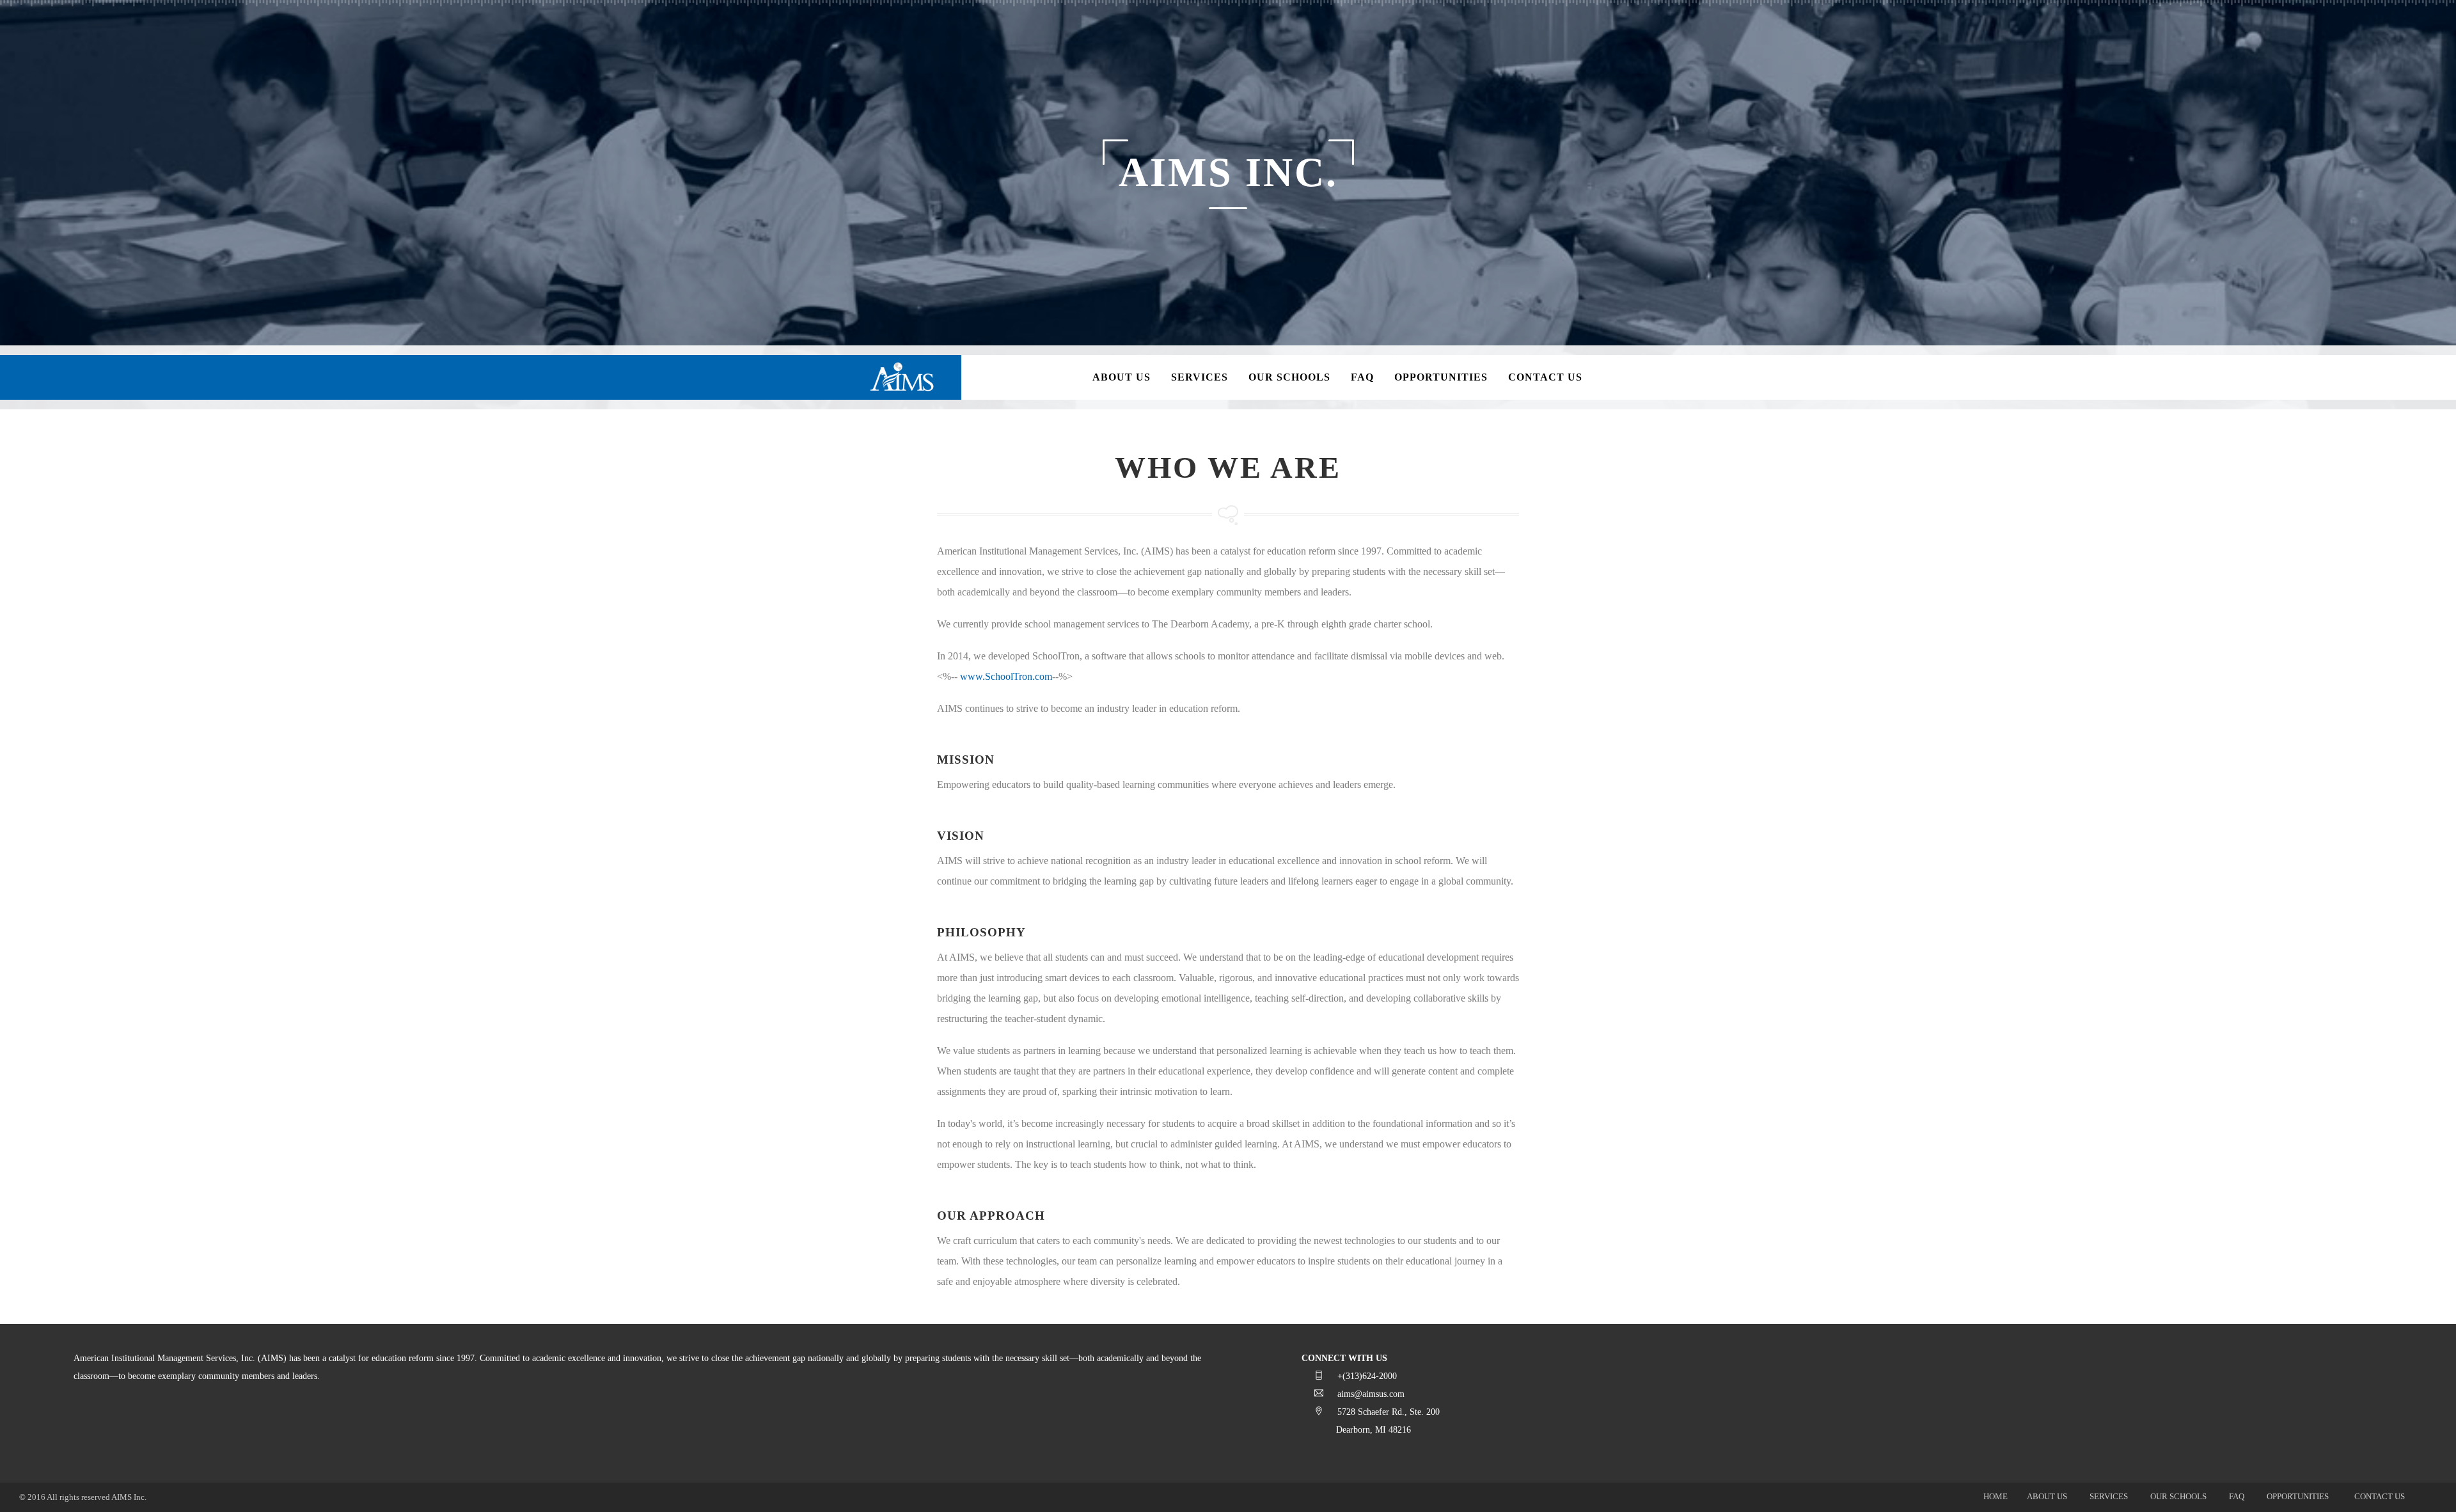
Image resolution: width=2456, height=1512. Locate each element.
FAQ (2237, 1496)
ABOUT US (2047, 1496)
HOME (1995, 1496)
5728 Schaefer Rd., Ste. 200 (1389, 1412)
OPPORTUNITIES (2298, 1496)
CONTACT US (2380, 1496)
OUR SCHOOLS (2178, 1496)
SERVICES (2109, 1496)
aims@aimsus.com (1371, 1394)
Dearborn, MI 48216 (1374, 1430)
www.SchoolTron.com (1006, 676)
